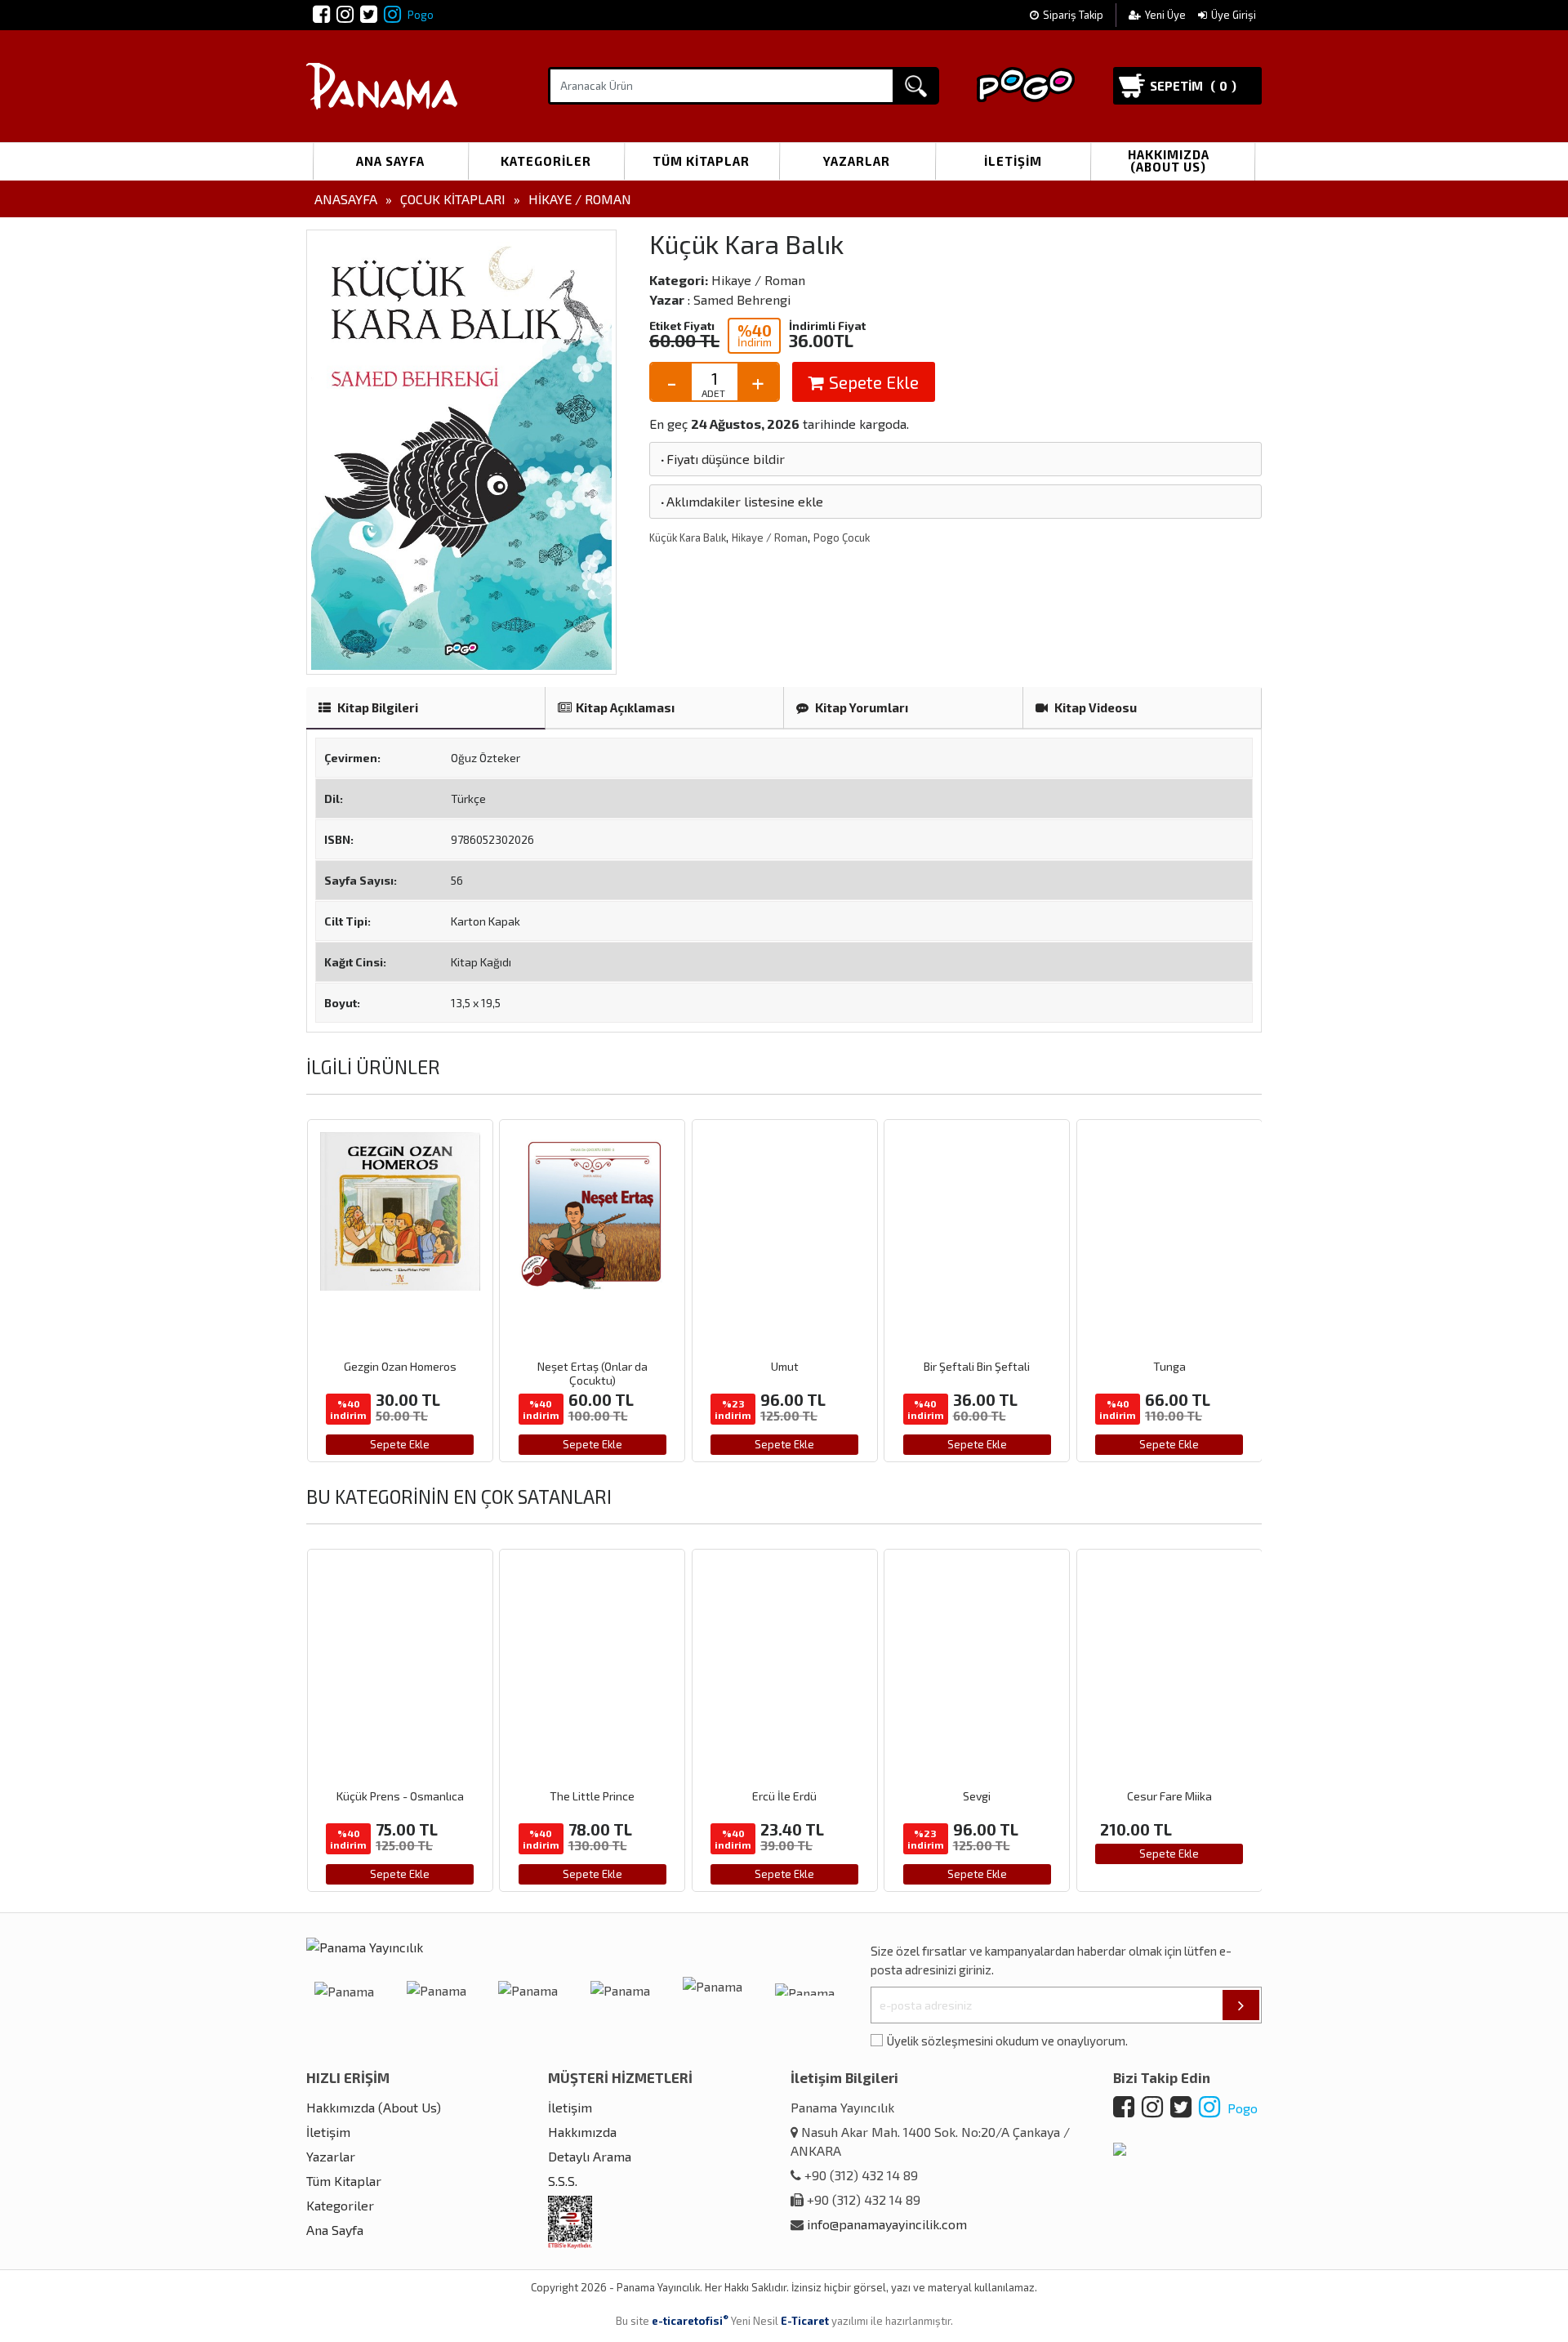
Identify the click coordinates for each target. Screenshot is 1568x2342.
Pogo (419, 15)
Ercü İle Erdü (784, 1796)
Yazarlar (857, 161)
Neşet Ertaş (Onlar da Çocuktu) (592, 1373)
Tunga (1169, 1366)
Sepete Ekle (872, 382)
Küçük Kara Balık (688, 538)
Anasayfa (346, 199)
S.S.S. (563, 2181)
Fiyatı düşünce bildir (722, 459)
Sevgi (977, 1796)
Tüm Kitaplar (701, 161)
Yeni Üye (1167, 15)
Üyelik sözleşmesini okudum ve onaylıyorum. (1007, 2041)
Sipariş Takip (1073, 15)
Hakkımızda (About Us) (1169, 161)
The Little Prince (592, 1796)
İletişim (1013, 161)
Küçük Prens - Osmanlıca (400, 1796)
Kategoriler (546, 161)
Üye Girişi (1234, 15)
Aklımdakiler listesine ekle (741, 501)
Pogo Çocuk (842, 538)
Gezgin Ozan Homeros (400, 1366)
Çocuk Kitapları (453, 199)
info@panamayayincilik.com (887, 2224)
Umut (785, 1366)
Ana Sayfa (390, 161)
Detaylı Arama (590, 2156)
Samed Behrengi (742, 299)
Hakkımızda (582, 2132)
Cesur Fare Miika (1169, 1796)
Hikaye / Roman (580, 199)
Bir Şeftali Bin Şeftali (977, 1366)
